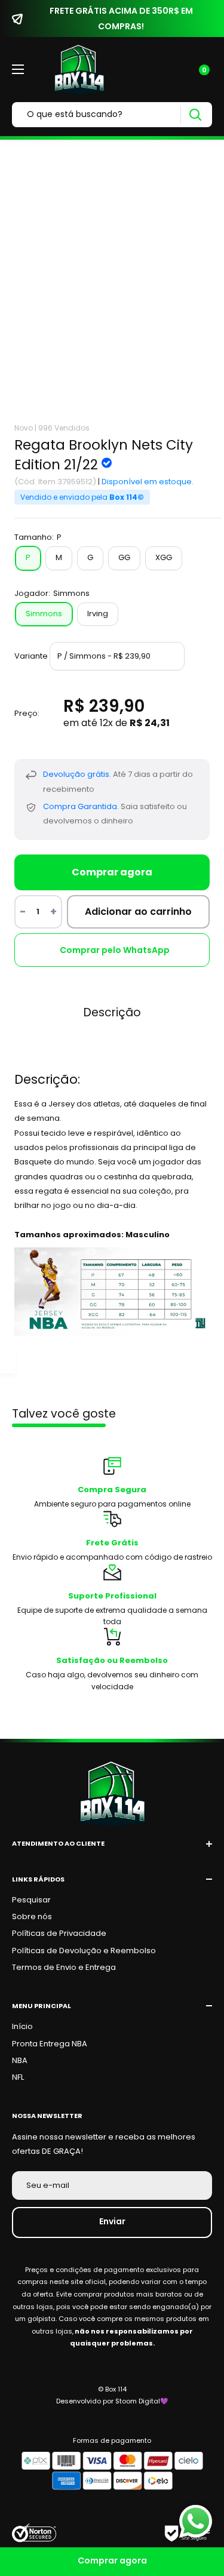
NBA (20, 2060)
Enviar (112, 2221)
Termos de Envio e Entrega (64, 1967)
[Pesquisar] (195, 115)
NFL (18, 2077)
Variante (31, 656)
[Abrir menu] (18, 69)
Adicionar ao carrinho (138, 912)
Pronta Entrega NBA (50, 2044)
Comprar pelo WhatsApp (115, 950)
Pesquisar (31, 1900)
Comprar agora (112, 872)
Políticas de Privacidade (59, 1933)
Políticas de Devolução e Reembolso (84, 1951)
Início (22, 2026)
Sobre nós (32, 1916)
